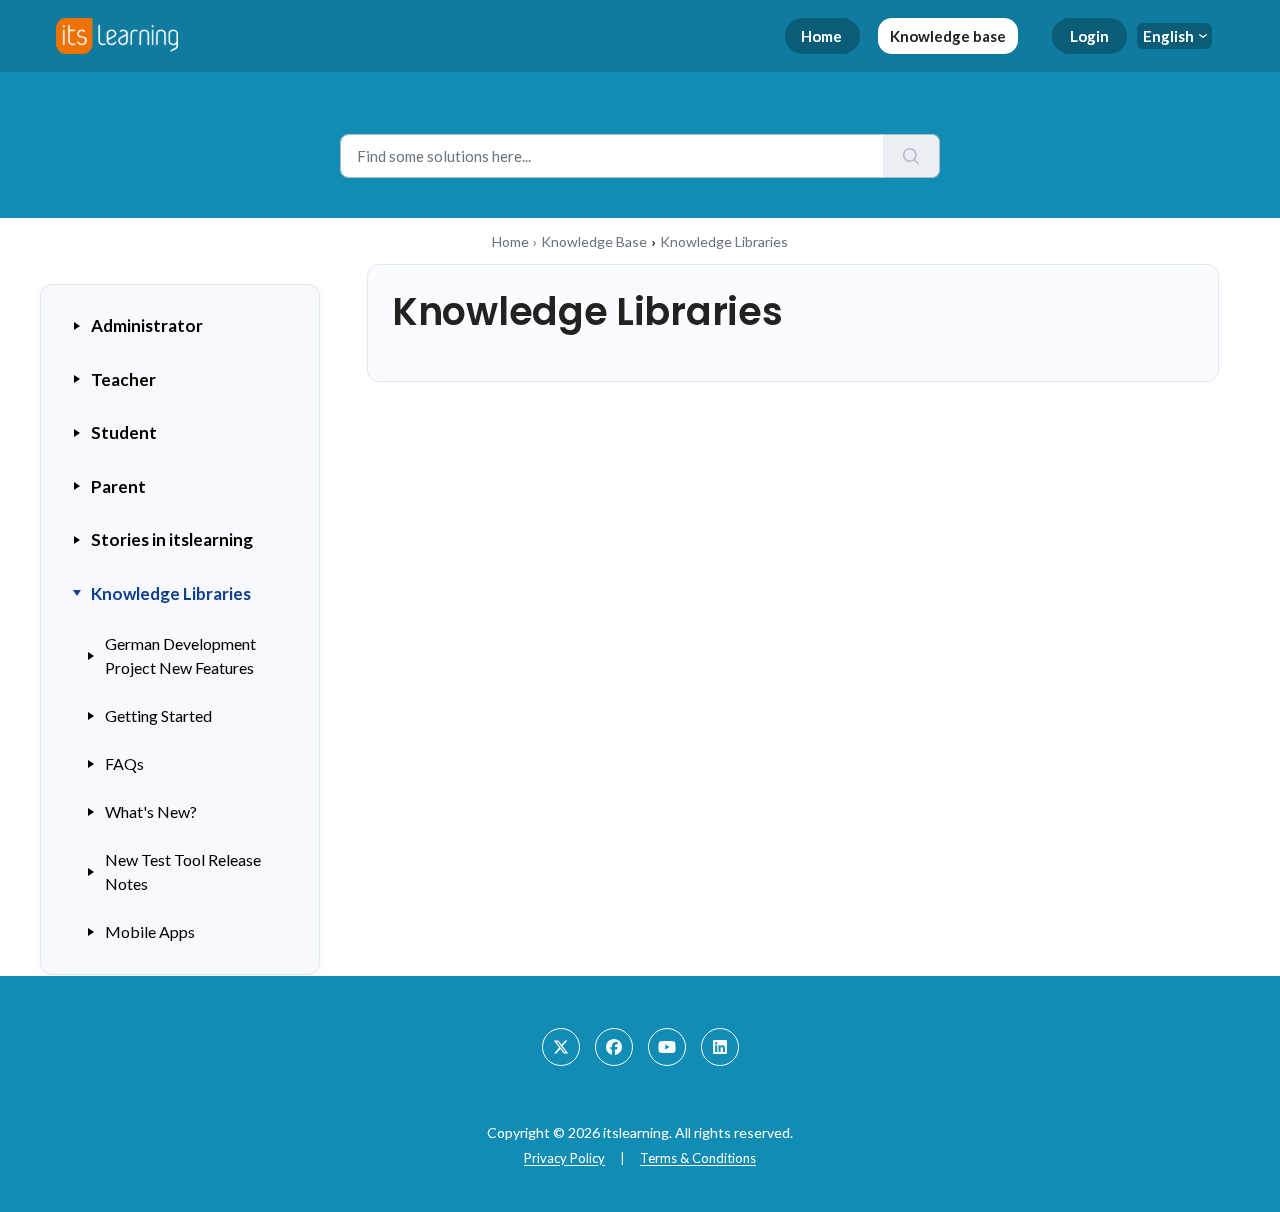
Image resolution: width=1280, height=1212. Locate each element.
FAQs (124, 763)
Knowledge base (948, 36)
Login (1089, 36)
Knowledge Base (594, 241)
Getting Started (158, 715)
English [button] (1168, 36)
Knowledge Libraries (171, 593)
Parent (118, 486)
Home (821, 36)
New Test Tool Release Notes (183, 871)
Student (124, 432)
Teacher (123, 379)
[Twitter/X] (561, 1047)
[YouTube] (667, 1047)
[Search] (911, 156)
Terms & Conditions (698, 1158)
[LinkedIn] (720, 1047)
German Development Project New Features (180, 655)
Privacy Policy (564, 1158)
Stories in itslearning (172, 539)
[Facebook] (614, 1047)
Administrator (147, 325)
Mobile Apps (150, 931)
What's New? (151, 811)
